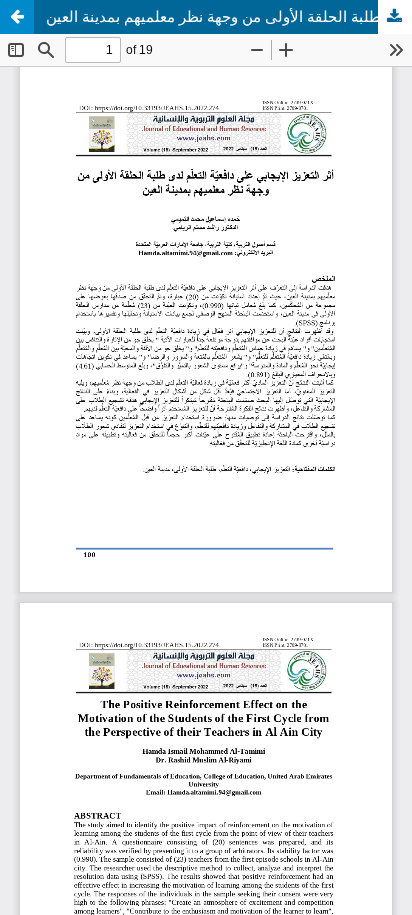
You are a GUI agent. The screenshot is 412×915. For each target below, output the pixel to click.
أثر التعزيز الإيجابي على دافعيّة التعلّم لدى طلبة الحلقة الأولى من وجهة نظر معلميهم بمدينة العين (229, 17)
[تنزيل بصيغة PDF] (395, 17)
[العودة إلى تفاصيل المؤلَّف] (17, 17)
